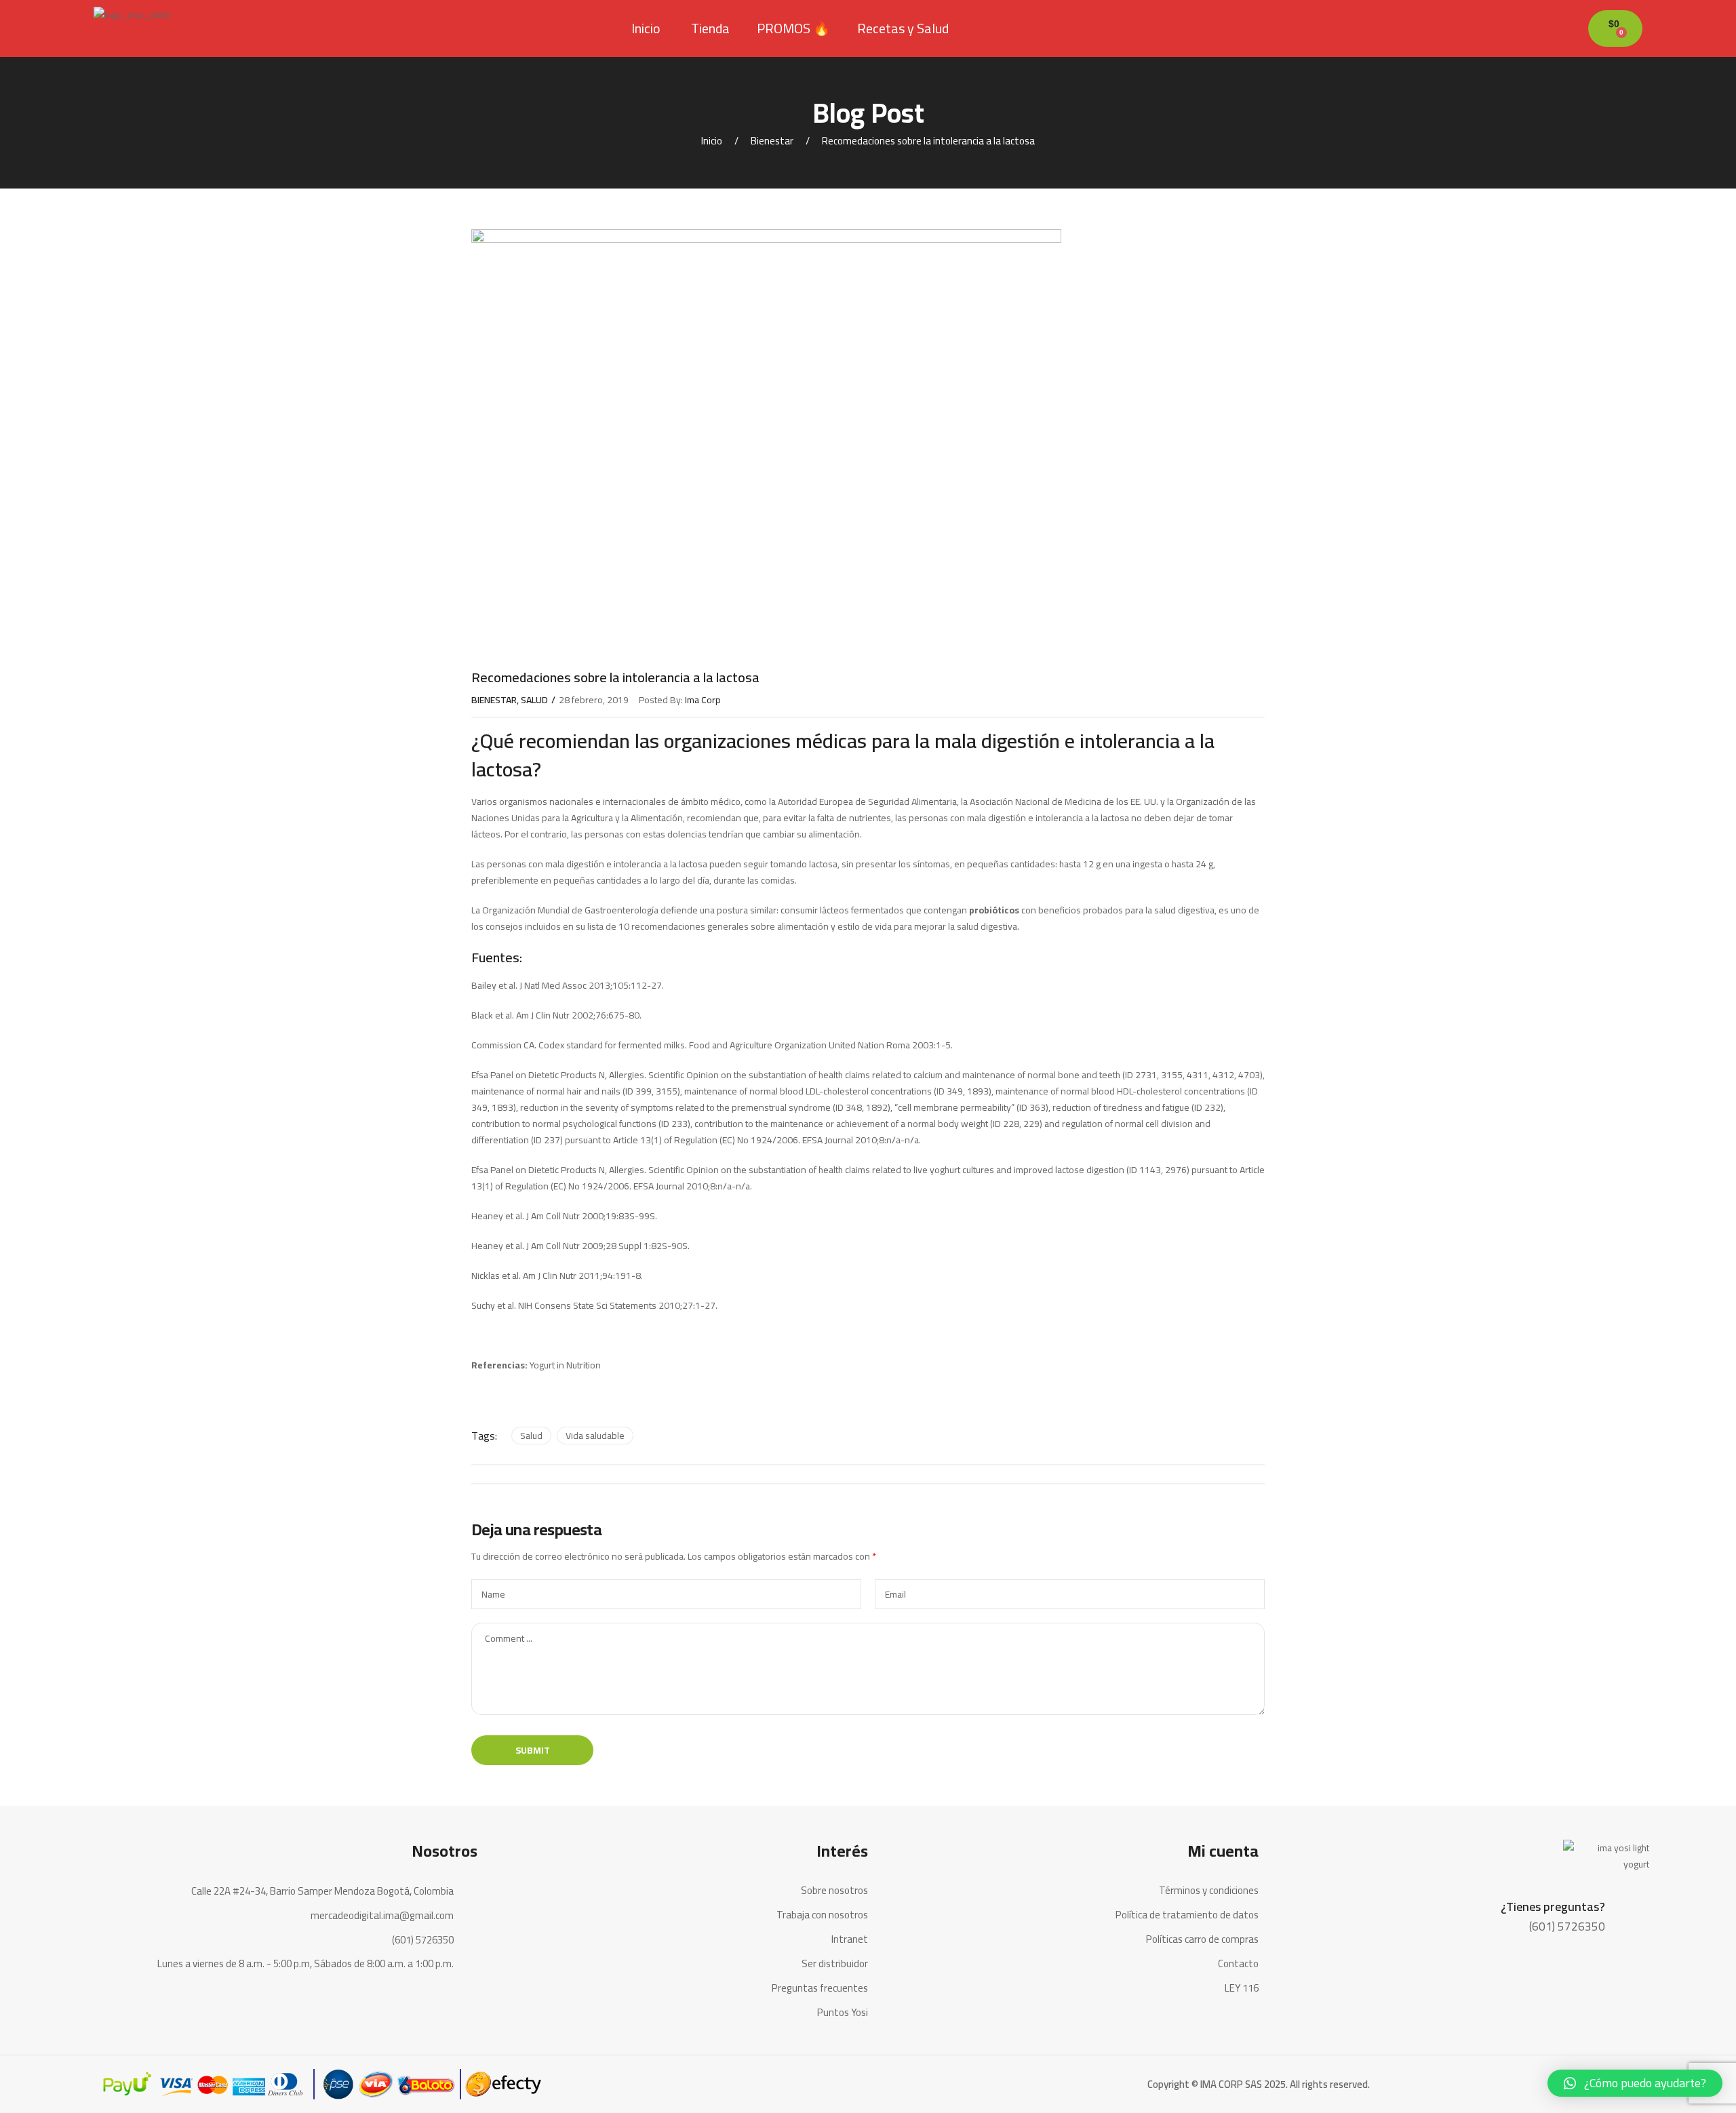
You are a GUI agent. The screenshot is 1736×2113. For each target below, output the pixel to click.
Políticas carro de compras (1202, 1939)
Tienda (710, 28)
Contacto (1238, 1964)
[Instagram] (464, 2000)
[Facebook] (433, 2000)
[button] (1635, 2083)
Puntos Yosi (843, 2013)
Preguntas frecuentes (820, 1988)
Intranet (850, 1939)
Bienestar (772, 141)
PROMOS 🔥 (793, 28)
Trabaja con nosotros (822, 1915)
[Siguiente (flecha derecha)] (1712, 1056)
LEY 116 (1242, 1988)
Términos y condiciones (1209, 1891)
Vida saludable (595, 1436)
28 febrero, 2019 (594, 700)
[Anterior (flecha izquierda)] (24, 1056)
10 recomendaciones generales (684, 926)
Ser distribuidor (835, 1964)
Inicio (646, 28)
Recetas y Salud (903, 28)
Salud (534, 700)
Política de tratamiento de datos (1187, 1915)
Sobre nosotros (834, 1891)
